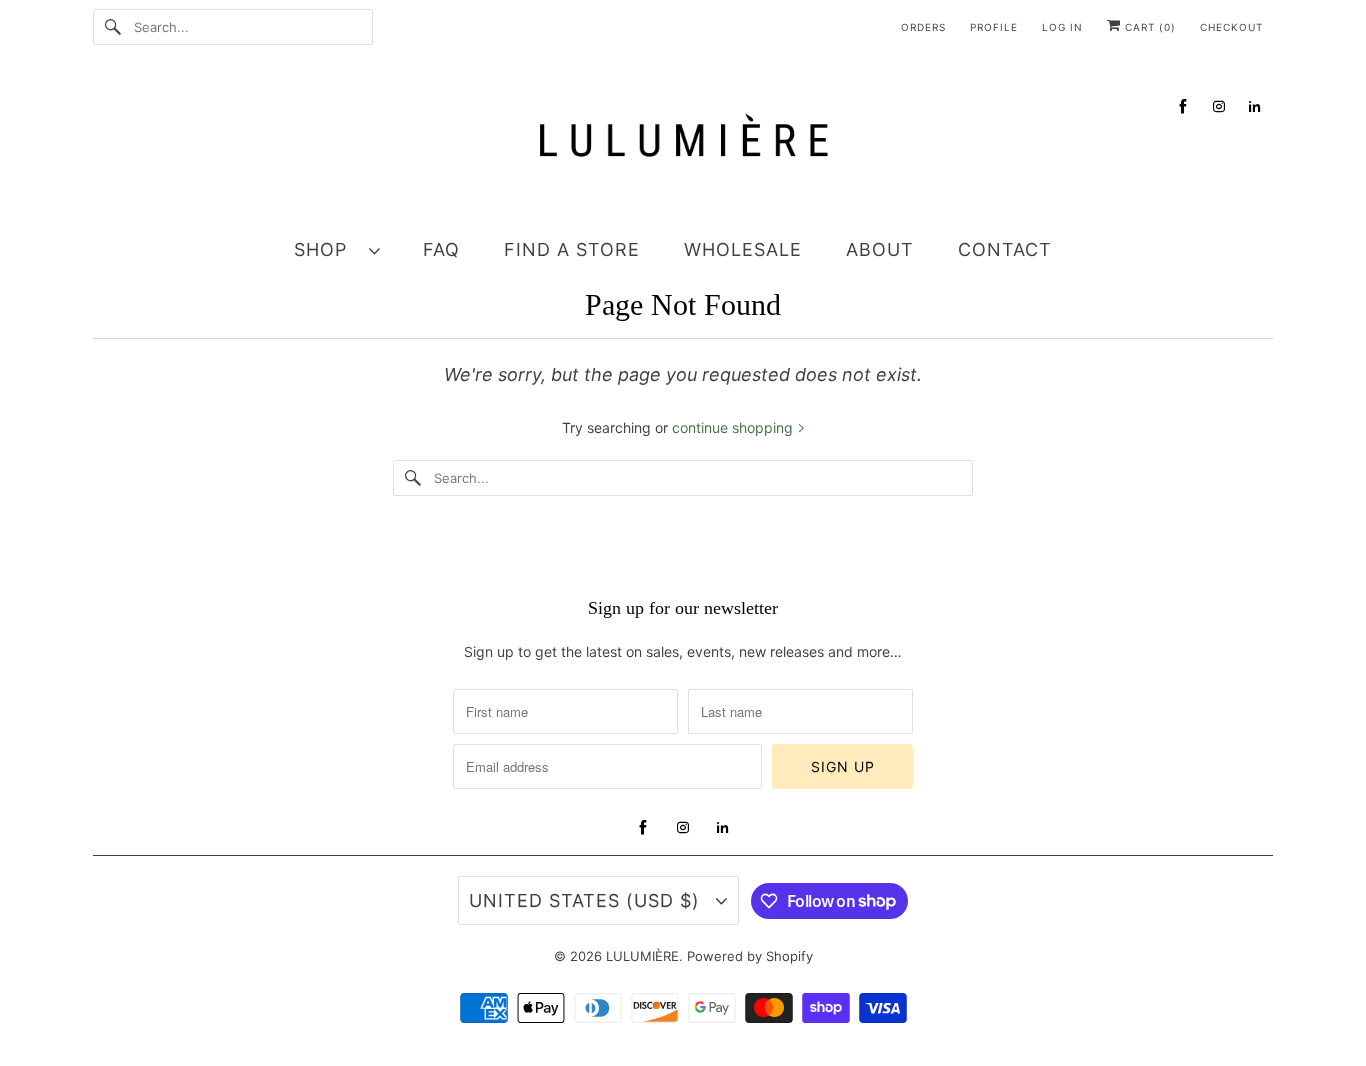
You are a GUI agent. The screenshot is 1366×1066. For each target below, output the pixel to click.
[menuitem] (346, 248)
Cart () (1148, 27)
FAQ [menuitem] (441, 249)
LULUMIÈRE (642, 956)
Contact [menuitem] (1005, 249)
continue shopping (734, 427)
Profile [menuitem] (994, 27)
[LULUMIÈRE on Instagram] (1219, 106)
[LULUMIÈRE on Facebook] (1183, 106)
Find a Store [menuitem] (572, 249)
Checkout (1231, 27)
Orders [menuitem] (923, 27)
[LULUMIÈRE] (683, 145)
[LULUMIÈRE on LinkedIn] (1255, 106)
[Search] (113, 27)
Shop (326, 249)
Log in (1062, 27)
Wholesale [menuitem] (743, 249)
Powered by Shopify (750, 956)
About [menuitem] (880, 249)
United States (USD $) (587, 900)
